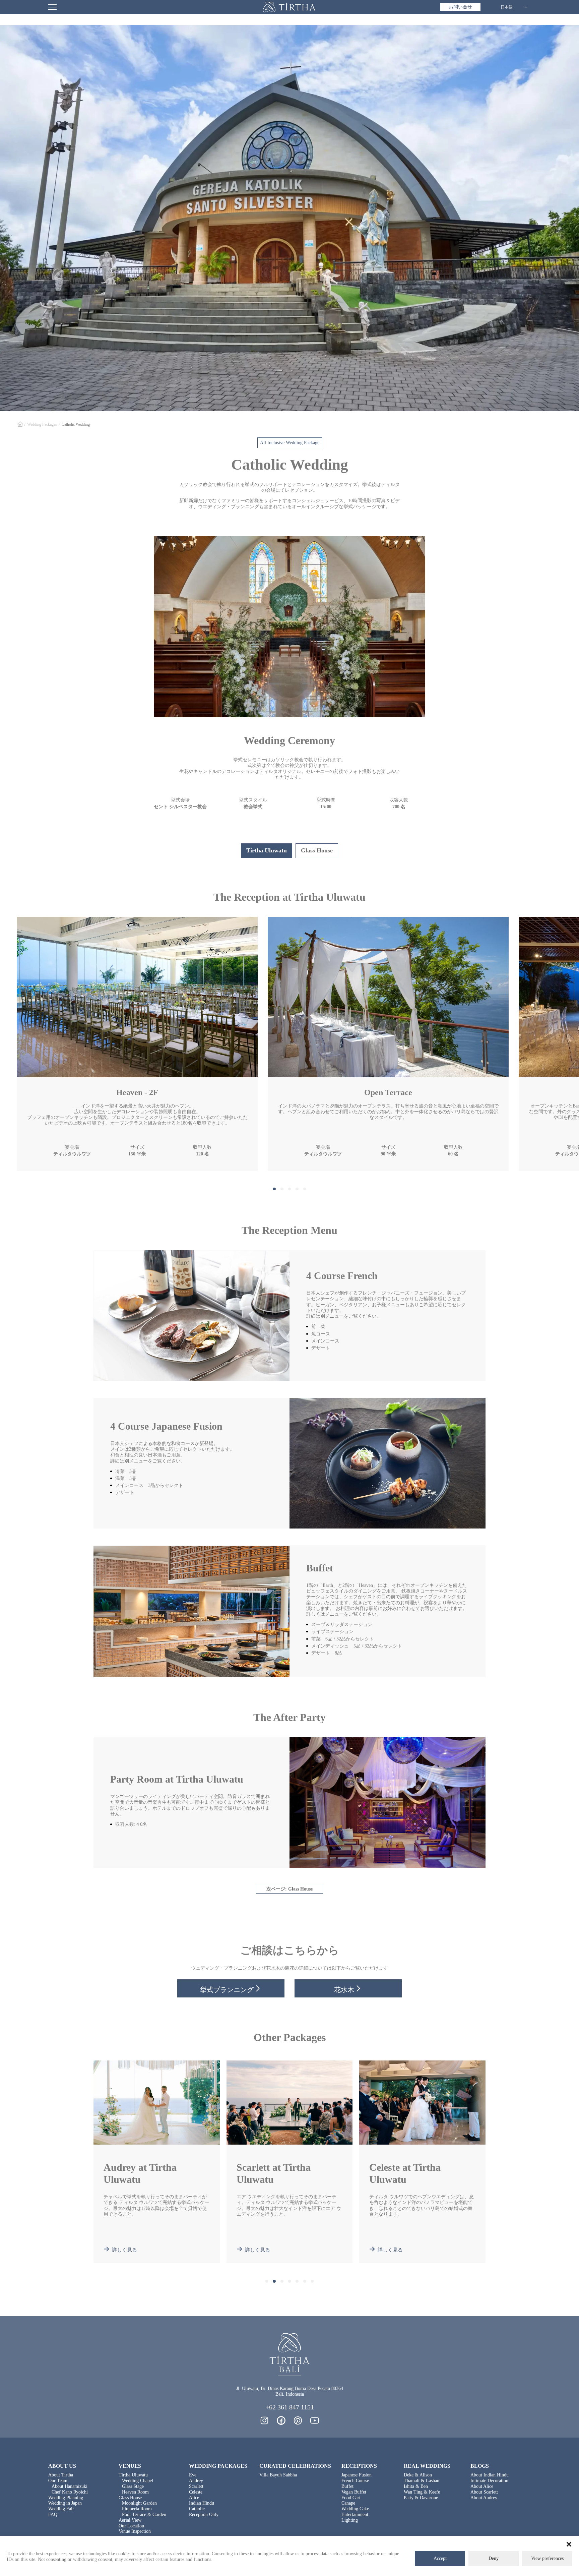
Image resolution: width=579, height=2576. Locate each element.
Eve (193, 2475)
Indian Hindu (202, 2503)
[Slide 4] (297, 1189)
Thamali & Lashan (422, 2481)
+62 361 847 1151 (290, 2407)
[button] (569, 2544)
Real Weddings (427, 2466)
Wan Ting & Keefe (422, 2492)
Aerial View (130, 2520)
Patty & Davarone (421, 2498)
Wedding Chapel (138, 2481)
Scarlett (196, 2486)
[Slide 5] (305, 1189)
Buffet (347, 2486)
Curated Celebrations (295, 2466)
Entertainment (355, 2514)
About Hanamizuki (70, 2486)
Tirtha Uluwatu (133, 2475)
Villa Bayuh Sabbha (278, 2475)
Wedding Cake (355, 2509)
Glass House (130, 2498)
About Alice (482, 2486)
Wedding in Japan (65, 2503)
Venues (130, 2466)
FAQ (53, 2514)
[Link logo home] (289, 7)
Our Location (131, 2526)
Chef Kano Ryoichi (70, 2492)
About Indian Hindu (490, 2475)
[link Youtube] (315, 2420)
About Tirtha (61, 2475)
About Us (62, 2466)
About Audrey (484, 2498)
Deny (494, 2558)
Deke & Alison (418, 2475)
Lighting (350, 2520)
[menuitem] (460, 7)
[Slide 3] (290, 1189)
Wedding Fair (61, 2509)
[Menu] (52, 7)
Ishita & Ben (416, 2486)
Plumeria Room (137, 2509)
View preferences (547, 2558)
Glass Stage (133, 2486)
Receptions (359, 2466)
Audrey (196, 2481)
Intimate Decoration (489, 2481)
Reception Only (204, 2514)
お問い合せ (460, 7)
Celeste (196, 2492)
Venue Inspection (135, 2531)
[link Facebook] (281, 2420)
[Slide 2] (282, 1189)
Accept (440, 2558)
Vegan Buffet (354, 2492)
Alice (194, 2498)
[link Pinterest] (298, 2420)
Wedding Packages (42, 424)
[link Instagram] (264, 2420)
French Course (355, 2481)
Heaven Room (135, 2492)
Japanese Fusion (357, 2475)
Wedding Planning (66, 2498)
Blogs (480, 2466)
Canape (348, 2503)
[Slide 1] (274, 1189)
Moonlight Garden (139, 2503)
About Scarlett (484, 2492)
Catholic (197, 2509)
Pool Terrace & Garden (144, 2514)
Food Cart (351, 2498)
